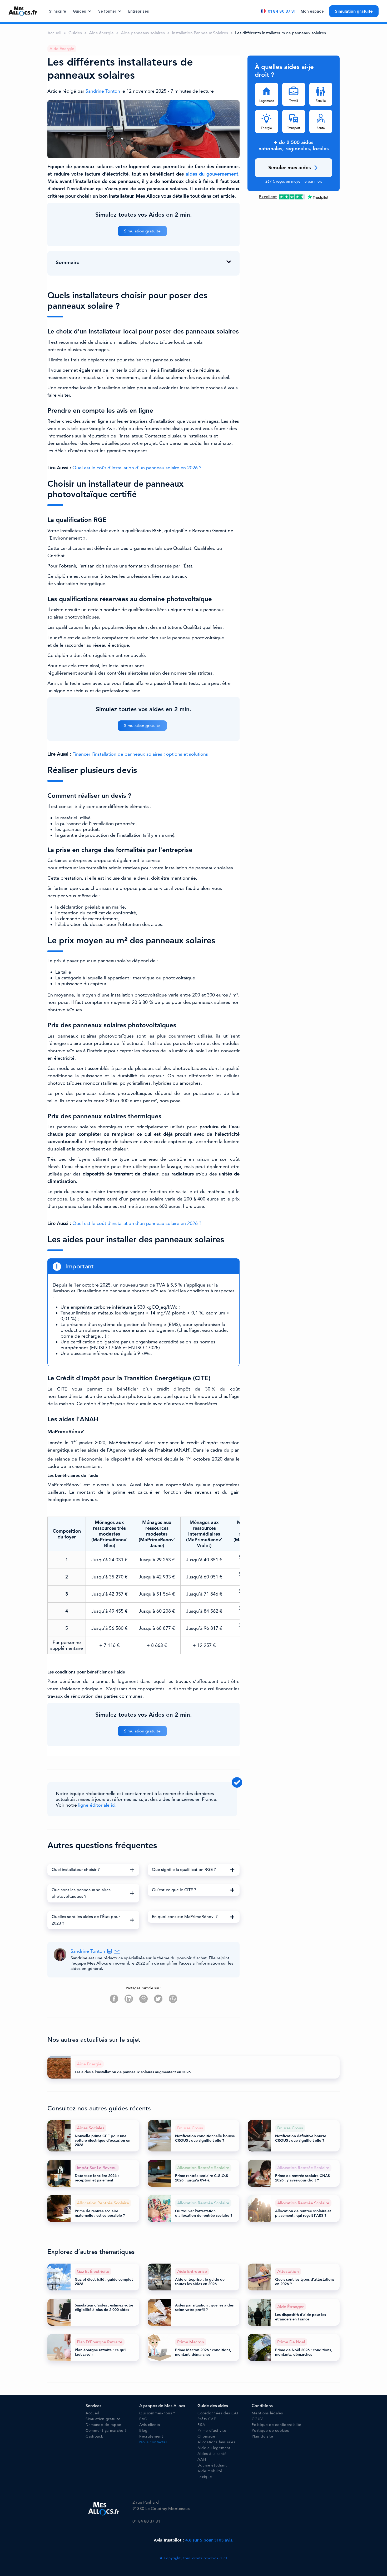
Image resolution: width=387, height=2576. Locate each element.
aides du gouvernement (212, 174)
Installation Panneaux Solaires (200, 33)
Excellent (268, 197)
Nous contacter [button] (153, 2442)
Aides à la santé (212, 2454)
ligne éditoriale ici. (97, 1805)
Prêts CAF (207, 2419)
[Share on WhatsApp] (173, 1999)
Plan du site (262, 2436)
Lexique (205, 2477)
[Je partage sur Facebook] (114, 1999)
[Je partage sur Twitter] (158, 1999)
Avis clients (150, 2425)
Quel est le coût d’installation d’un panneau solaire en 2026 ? (137, 468)
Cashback (94, 2436)
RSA (201, 2425)
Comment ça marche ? (106, 2431)
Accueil (54, 33)
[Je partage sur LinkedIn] (129, 1999)
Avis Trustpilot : (194, 2540)
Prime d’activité (212, 2431)
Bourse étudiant (212, 2465)
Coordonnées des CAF (218, 2413)
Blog (143, 2431)
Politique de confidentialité (277, 2425)
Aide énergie (101, 33)
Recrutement (151, 2436)
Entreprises (139, 11)
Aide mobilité (210, 2471)
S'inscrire (58, 11)
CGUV (257, 2419)
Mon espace (312, 11)
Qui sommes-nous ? (157, 2413)
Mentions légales (267, 2413)
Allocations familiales (216, 2442)
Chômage (206, 2436)
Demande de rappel (104, 2425)
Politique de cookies (270, 2431)
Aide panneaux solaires (143, 33)
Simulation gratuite (354, 11)
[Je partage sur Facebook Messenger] (143, 1999)
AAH (202, 2460)
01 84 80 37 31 (282, 11)
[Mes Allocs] (23, 11)
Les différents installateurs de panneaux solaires (281, 33)
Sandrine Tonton (103, 91)
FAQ (143, 2419)
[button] (93, 1870)
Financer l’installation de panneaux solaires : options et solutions (140, 754)
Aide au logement (214, 2448)
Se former (107, 11)
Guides (80, 11)
